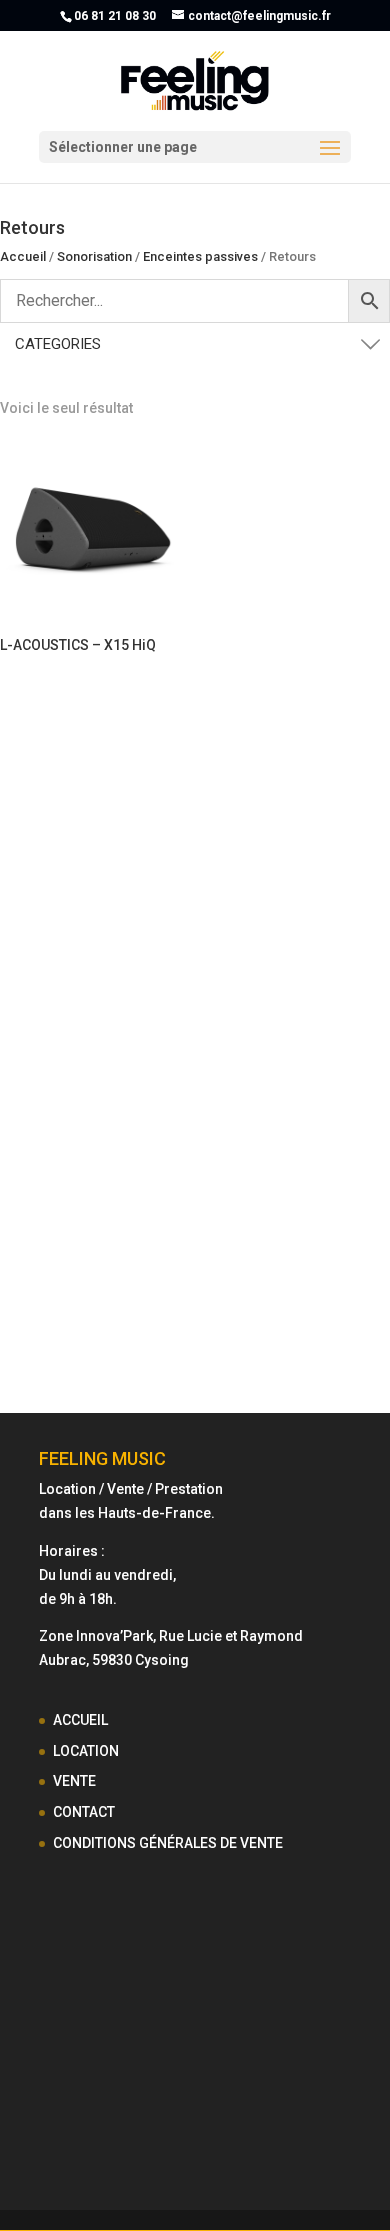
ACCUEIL (80, 1720)
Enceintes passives (200, 256)
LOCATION (86, 1751)
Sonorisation (94, 256)
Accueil (23, 256)
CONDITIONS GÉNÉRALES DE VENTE (168, 1843)
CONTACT (84, 1812)
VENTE (74, 1781)
